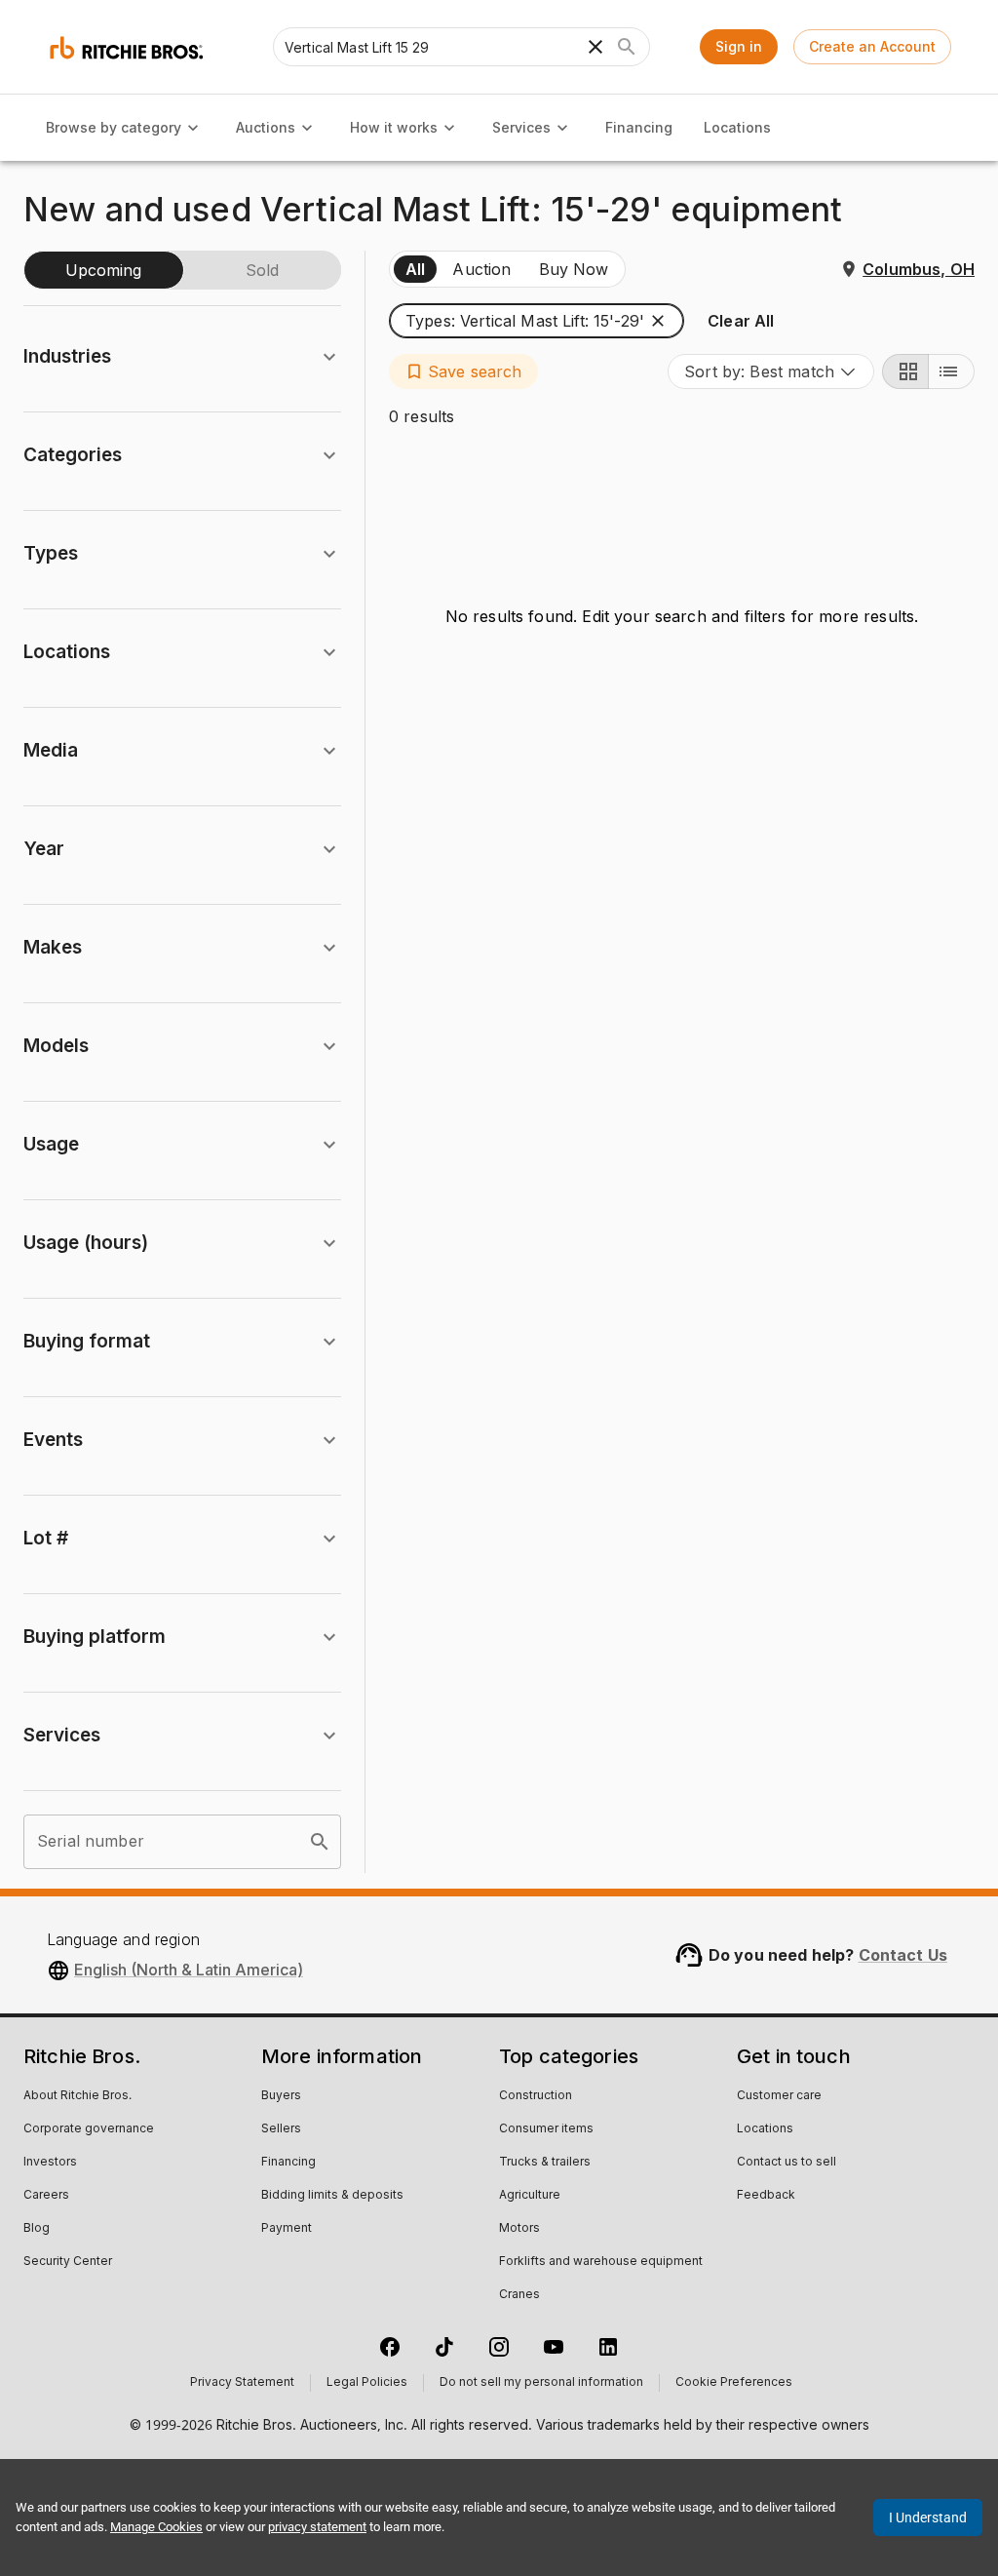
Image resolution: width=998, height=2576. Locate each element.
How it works (394, 127)
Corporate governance (89, 2129)
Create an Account (872, 46)
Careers (46, 2196)
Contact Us (903, 1955)
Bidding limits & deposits (332, 2196)
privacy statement (317, 2527)
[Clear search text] (595, 47)
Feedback (766, 2196)
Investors (50, 2163)
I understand (928, 2517)
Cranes (519, 2295)
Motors (519, 2229)
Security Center (68, 2262)
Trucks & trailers (545, 2163)
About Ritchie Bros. (77, 2096)
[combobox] (771, 371)
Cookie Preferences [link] (734, 2383)
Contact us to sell (787, 2163)
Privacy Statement (242, 2383)
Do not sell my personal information (541, 2383)
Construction (536, 2096)
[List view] (951, 371)
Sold (262, 270)
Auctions (266, 127)
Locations (737, 127)
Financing (639, 127)
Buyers (281, 2096)
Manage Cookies (156, 2527)
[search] (320, 1842)
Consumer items (546, 2129)
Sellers (281, 2129)
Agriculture (530, 2196)
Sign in (739, 46)
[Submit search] (627, 47)
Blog (37, 2229)
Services (521, 127)
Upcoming (103, 270)
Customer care (779, 2096)
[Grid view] (905, 371)
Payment (287, 2229)
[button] (537, 321)
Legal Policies (367, 2383)
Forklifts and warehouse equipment (601, 2262)
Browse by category (114, 127)
